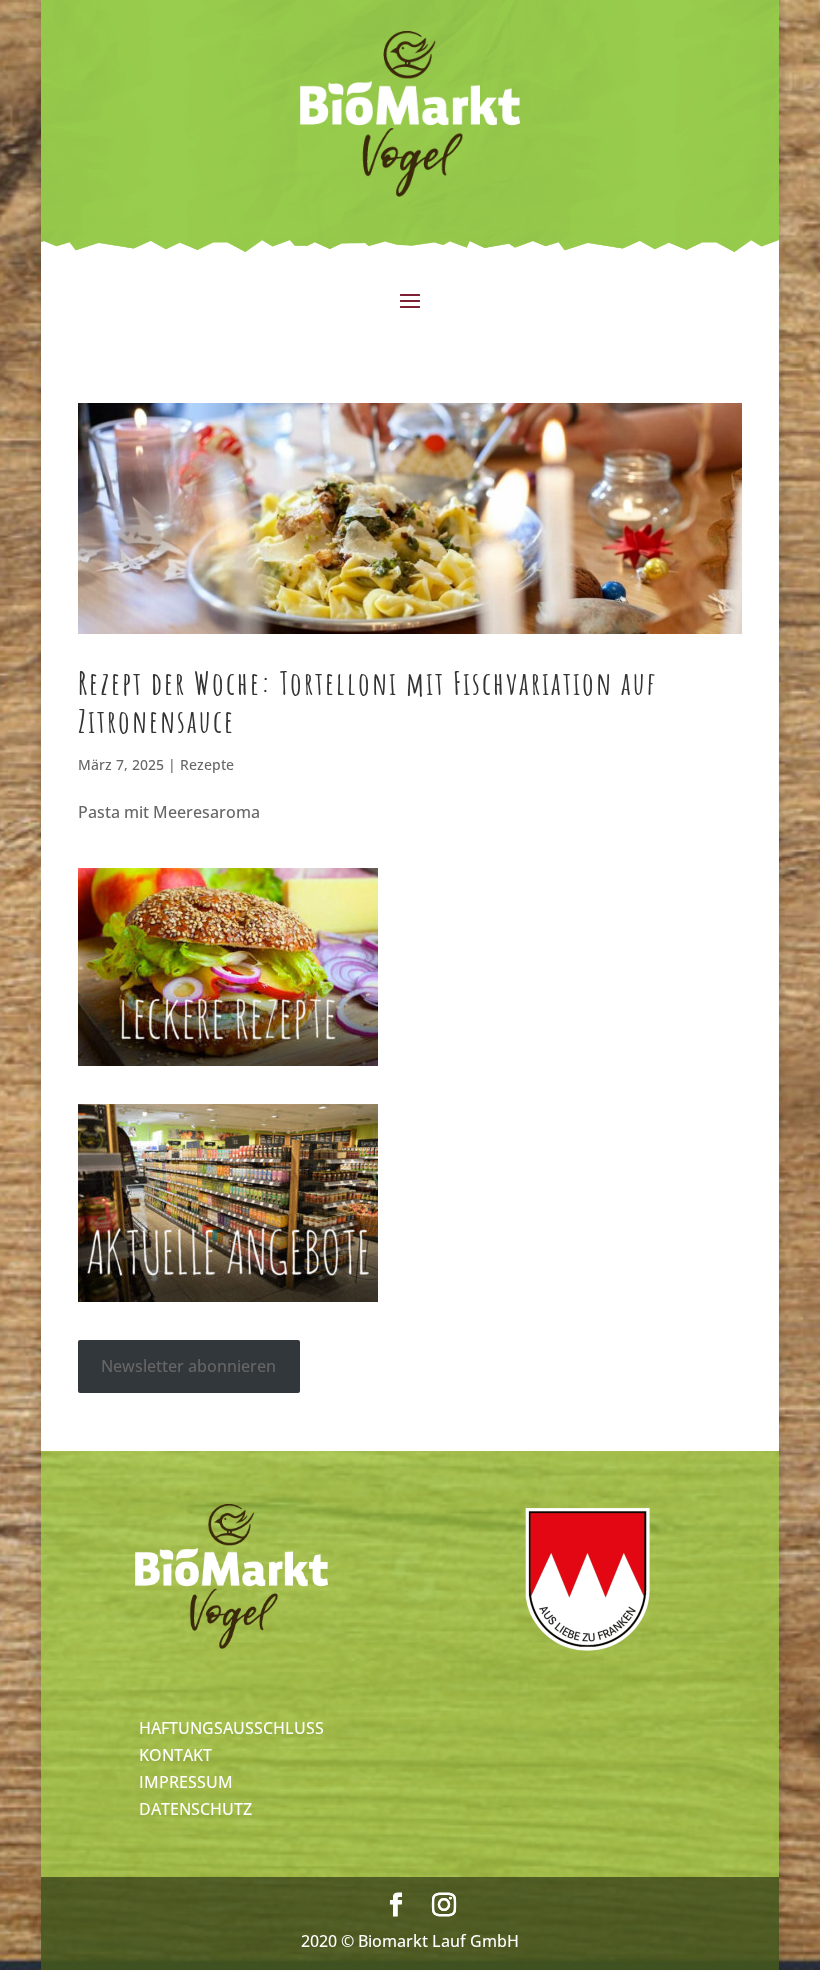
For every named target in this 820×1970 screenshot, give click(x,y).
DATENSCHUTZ (195, 1809)
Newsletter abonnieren (188, 1366)
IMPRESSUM (186, 1782)
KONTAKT (175, 1755)
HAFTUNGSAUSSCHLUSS (231, 1728)
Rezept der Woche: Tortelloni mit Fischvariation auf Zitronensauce (367, 701)
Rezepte (207, 764)
